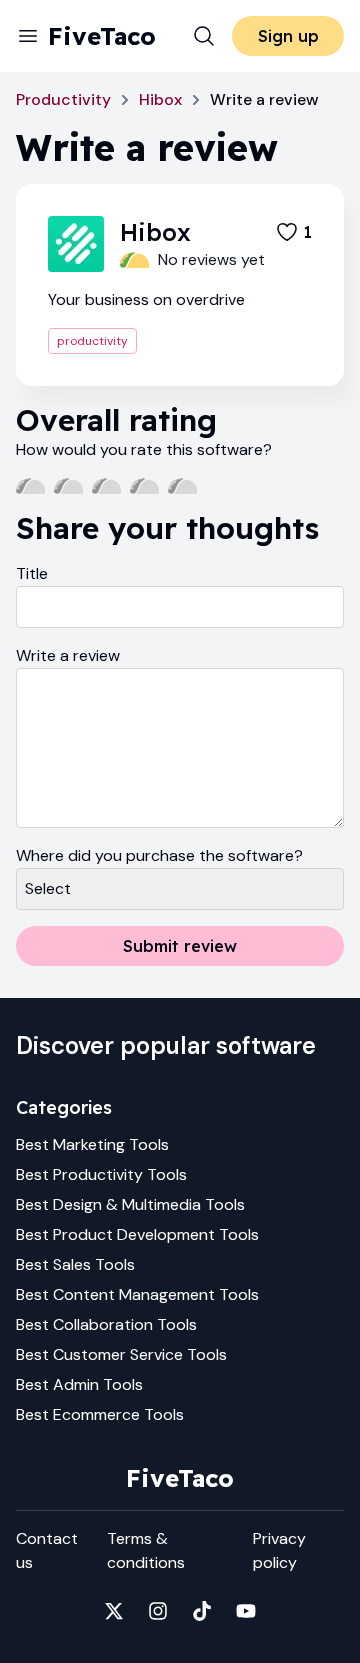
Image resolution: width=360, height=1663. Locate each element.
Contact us (47, 1550)
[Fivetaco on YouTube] (246, 1611)
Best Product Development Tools (137, 1234)
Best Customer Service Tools (121, 1354)
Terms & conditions (146, 1550)
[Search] (204, 36)
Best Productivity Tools (101, 1174)
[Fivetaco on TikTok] (202, 1611)
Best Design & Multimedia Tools (130, 1204)
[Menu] (28, 36)
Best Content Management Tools (137, 1294)
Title (32, 573)
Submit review (180, 946)
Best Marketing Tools (92, 1144)
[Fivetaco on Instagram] (158, 1611)
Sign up (288, 36)
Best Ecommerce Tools (100, 1414)
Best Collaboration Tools (106, 1324)
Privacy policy (279, 1550)
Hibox (160, 99)
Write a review (68, 655)
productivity (92, 341)
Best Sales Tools (75, 1264)
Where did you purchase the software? (159, 855)
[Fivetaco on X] (114, 1611)
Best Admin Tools (79, 1384)
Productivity (63, 99)
